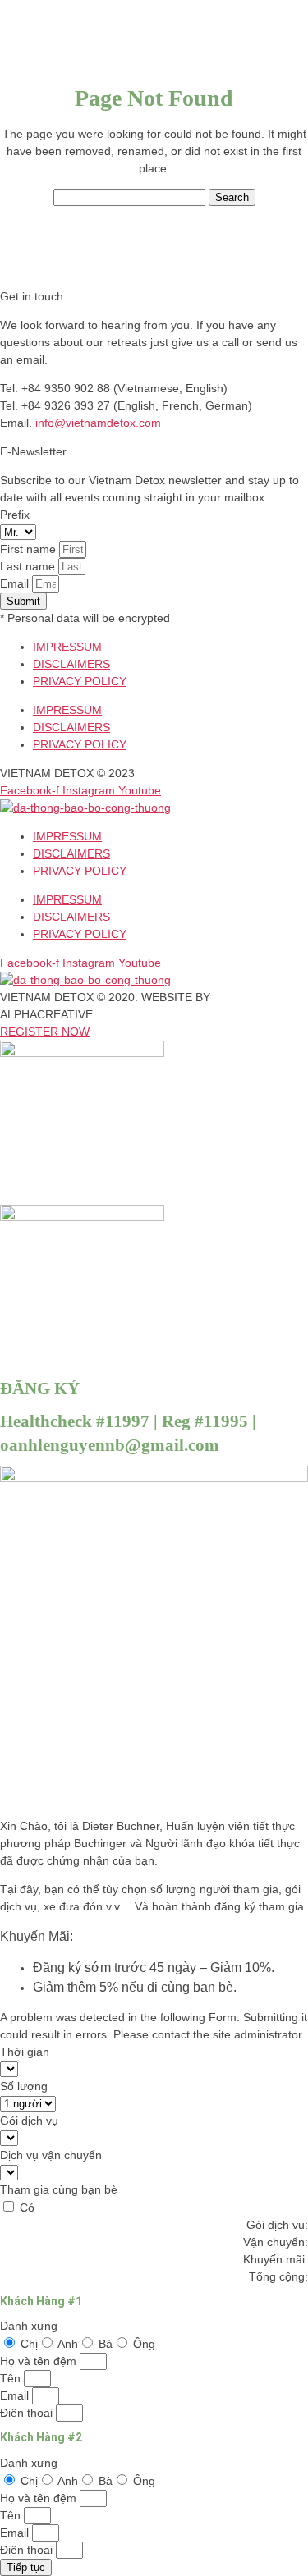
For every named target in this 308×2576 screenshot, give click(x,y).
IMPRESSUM (67, 647)
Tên (12, 2378)
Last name (29, 566)
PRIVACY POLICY (80, 681)
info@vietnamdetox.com (98, 423)
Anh (68, 2344)
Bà (106, 2344)
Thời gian (25, 2052)
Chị (29, 2344)
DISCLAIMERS (71, 664)
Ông (144, 2344)
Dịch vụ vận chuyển (51, 2155)
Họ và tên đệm (40, 2361)
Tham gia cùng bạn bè (59, 2189)
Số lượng (24, 2086)
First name (30, 549)
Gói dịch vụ (29, 2121)
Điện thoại (28, 2413)
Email (16, 583)
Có (27, 2208)
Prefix (15, 515)
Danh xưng (29, 2326)
